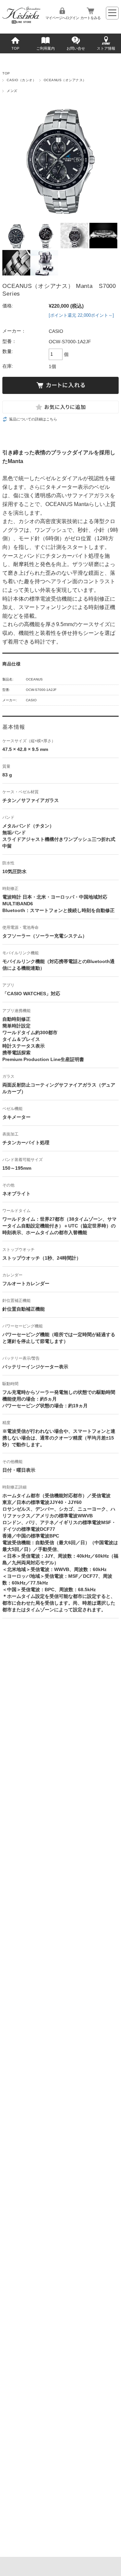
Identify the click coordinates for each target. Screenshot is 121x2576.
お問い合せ (76, 48)
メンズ (12, 91)
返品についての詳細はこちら (33, 419)
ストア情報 (106, 48)
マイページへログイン (62, 18)
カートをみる (90, 18)
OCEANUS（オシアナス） (65, 80)
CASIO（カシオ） (21, 80)
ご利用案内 (46, 48)
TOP (15, 48)
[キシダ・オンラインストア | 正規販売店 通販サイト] (22, 22)
